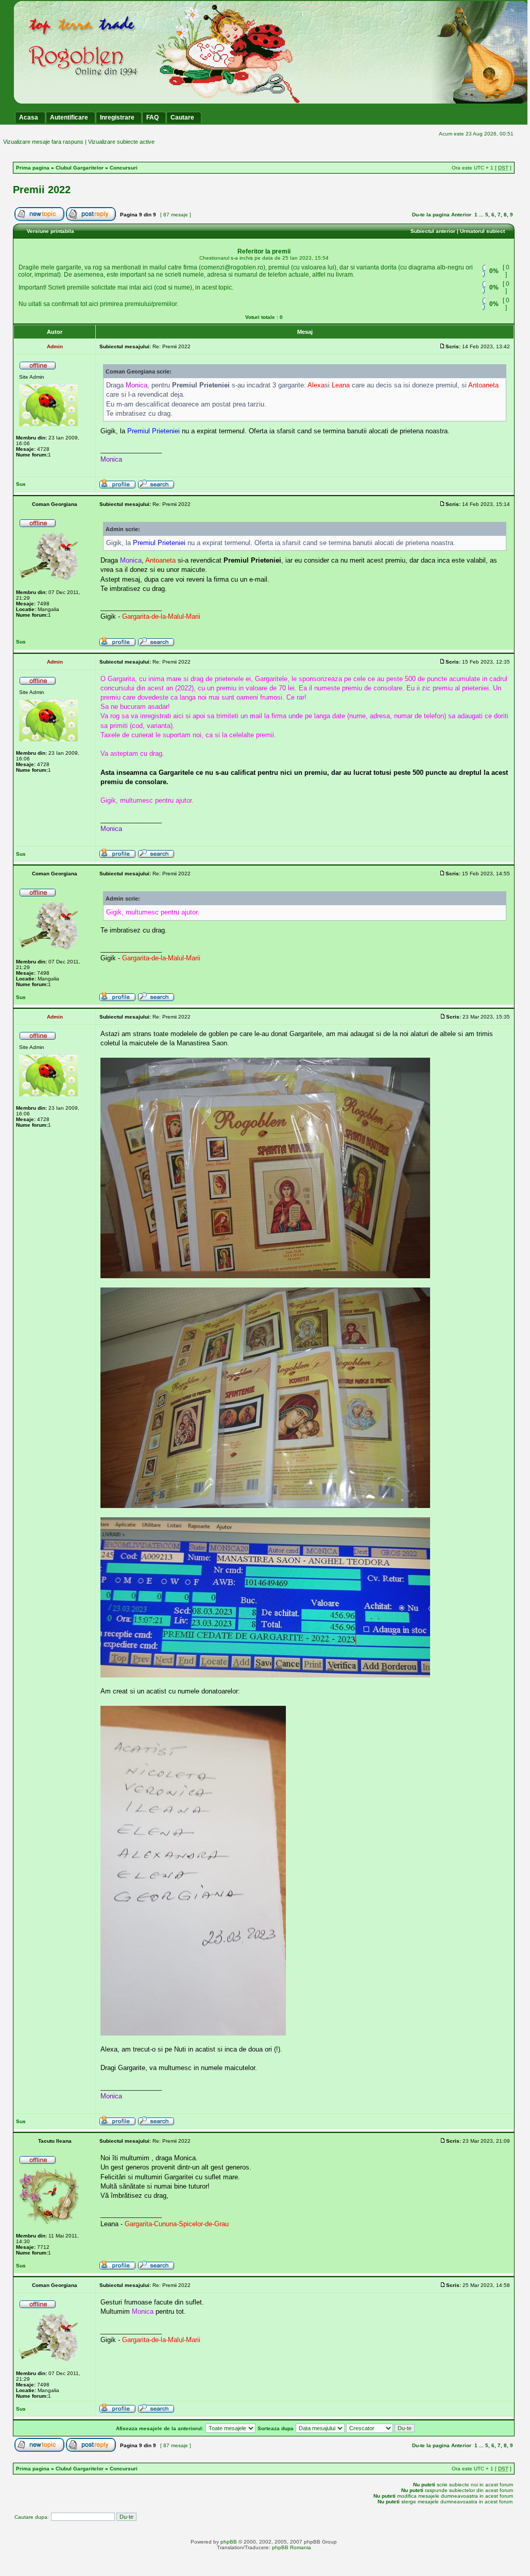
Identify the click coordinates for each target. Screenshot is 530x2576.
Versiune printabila (50, 231)
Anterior (461, 215)
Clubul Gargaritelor (80, 168)
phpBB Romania (292, 2547)
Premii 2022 (42, 190)
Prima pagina (33, 168)
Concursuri (124, 168)
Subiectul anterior (433, 231)
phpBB (229, 2542)
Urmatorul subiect (482, 231)
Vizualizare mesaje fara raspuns (43, 142)
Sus (21, 484)
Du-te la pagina (431, 215)
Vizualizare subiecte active (121, 142)
